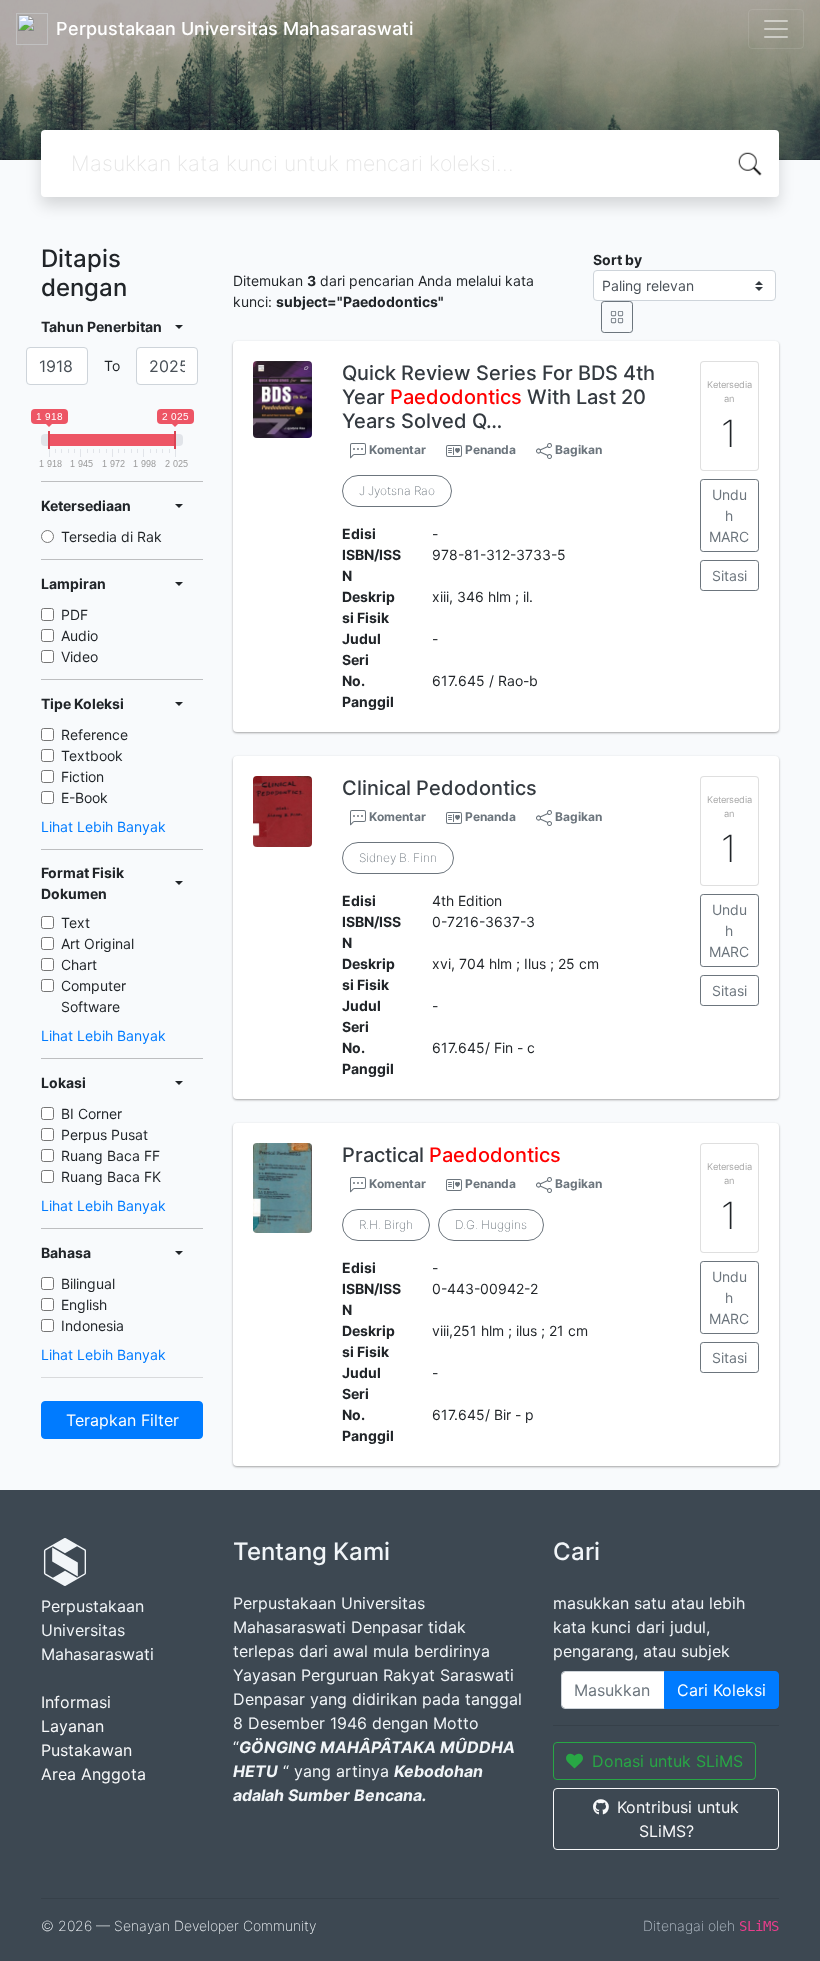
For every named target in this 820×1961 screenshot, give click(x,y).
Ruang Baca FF (110, 1155)
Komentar (396, 449)
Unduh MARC (729, 515)
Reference (94, 734)
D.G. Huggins (491, 1224)
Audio (79, 635)
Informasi (76, 1702)
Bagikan (577, 449)
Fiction (82, 776)
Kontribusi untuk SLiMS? (678, 1819)
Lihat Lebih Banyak (103, 826)
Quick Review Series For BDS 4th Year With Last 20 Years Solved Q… (498, 397)
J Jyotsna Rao (397, 490)
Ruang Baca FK (111, 1176)
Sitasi (729, 575)
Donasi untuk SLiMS (667, 1761)
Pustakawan (86, 1750)
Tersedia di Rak (111, 536)
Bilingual (88, 1283)
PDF (74, 614)
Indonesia (92, 1325)
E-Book (84, 797)
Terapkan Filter (122, 1420)
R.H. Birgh (386, 1224)
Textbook (92, 755)
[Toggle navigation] (776, 29)
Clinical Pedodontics (439, 788)
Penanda (490, 449)
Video (79, 656)
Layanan (72, 1726)
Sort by (617, 259)
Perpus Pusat (104, 1134)
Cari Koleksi (721, 1690)
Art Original (97, 943)
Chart (79, 964)
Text (75, 922)
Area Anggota (93, 1774)
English (84, 1304)
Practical (451, 1155)
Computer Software (93, 996)
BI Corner (91, 1113)
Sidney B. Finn (398, 857)
